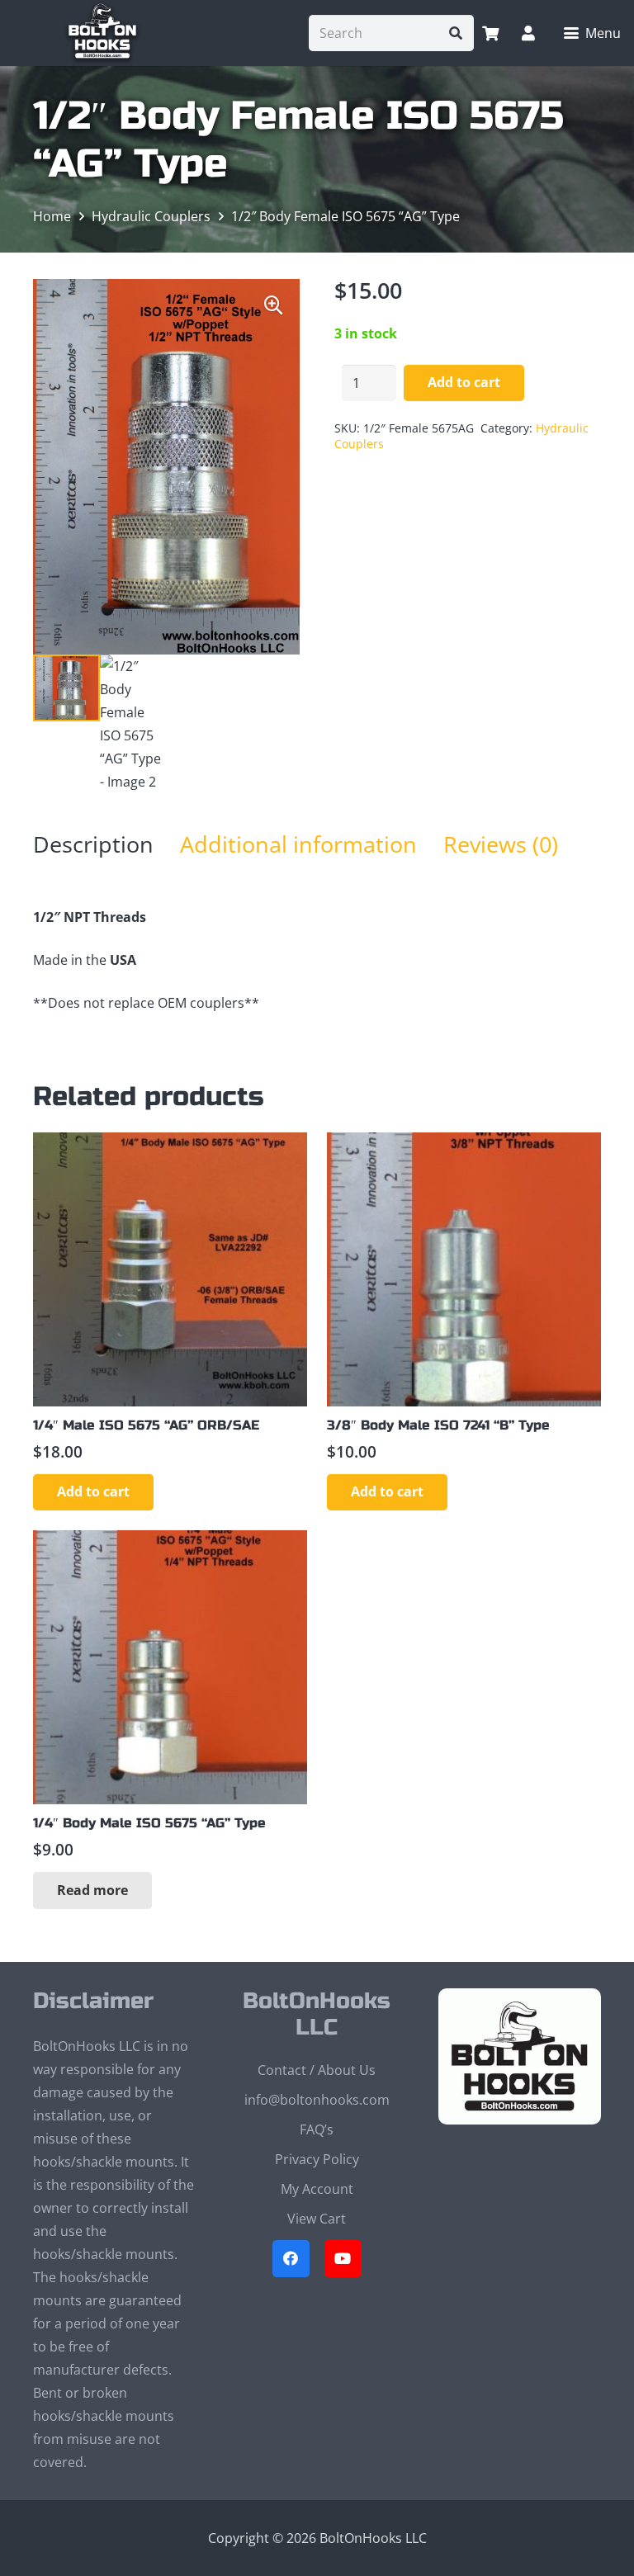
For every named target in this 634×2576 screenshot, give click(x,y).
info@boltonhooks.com (317, 2100)
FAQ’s (317, 2129)
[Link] (528, 33)
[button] (592, 33)
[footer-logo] (520, 2057)
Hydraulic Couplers (151, 216)
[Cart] (490, 33)
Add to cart (464, 382)
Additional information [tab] (298, 844)
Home (52, 216)
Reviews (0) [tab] (501, 844)
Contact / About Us (317, 2070)
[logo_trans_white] (102, 33)
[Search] (455, 33)
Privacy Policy (317, 2159)
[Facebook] (291, 2259)
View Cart (317, 2219)
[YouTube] (343, 2259)
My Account (317, 2189)
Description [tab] (93, 844)
